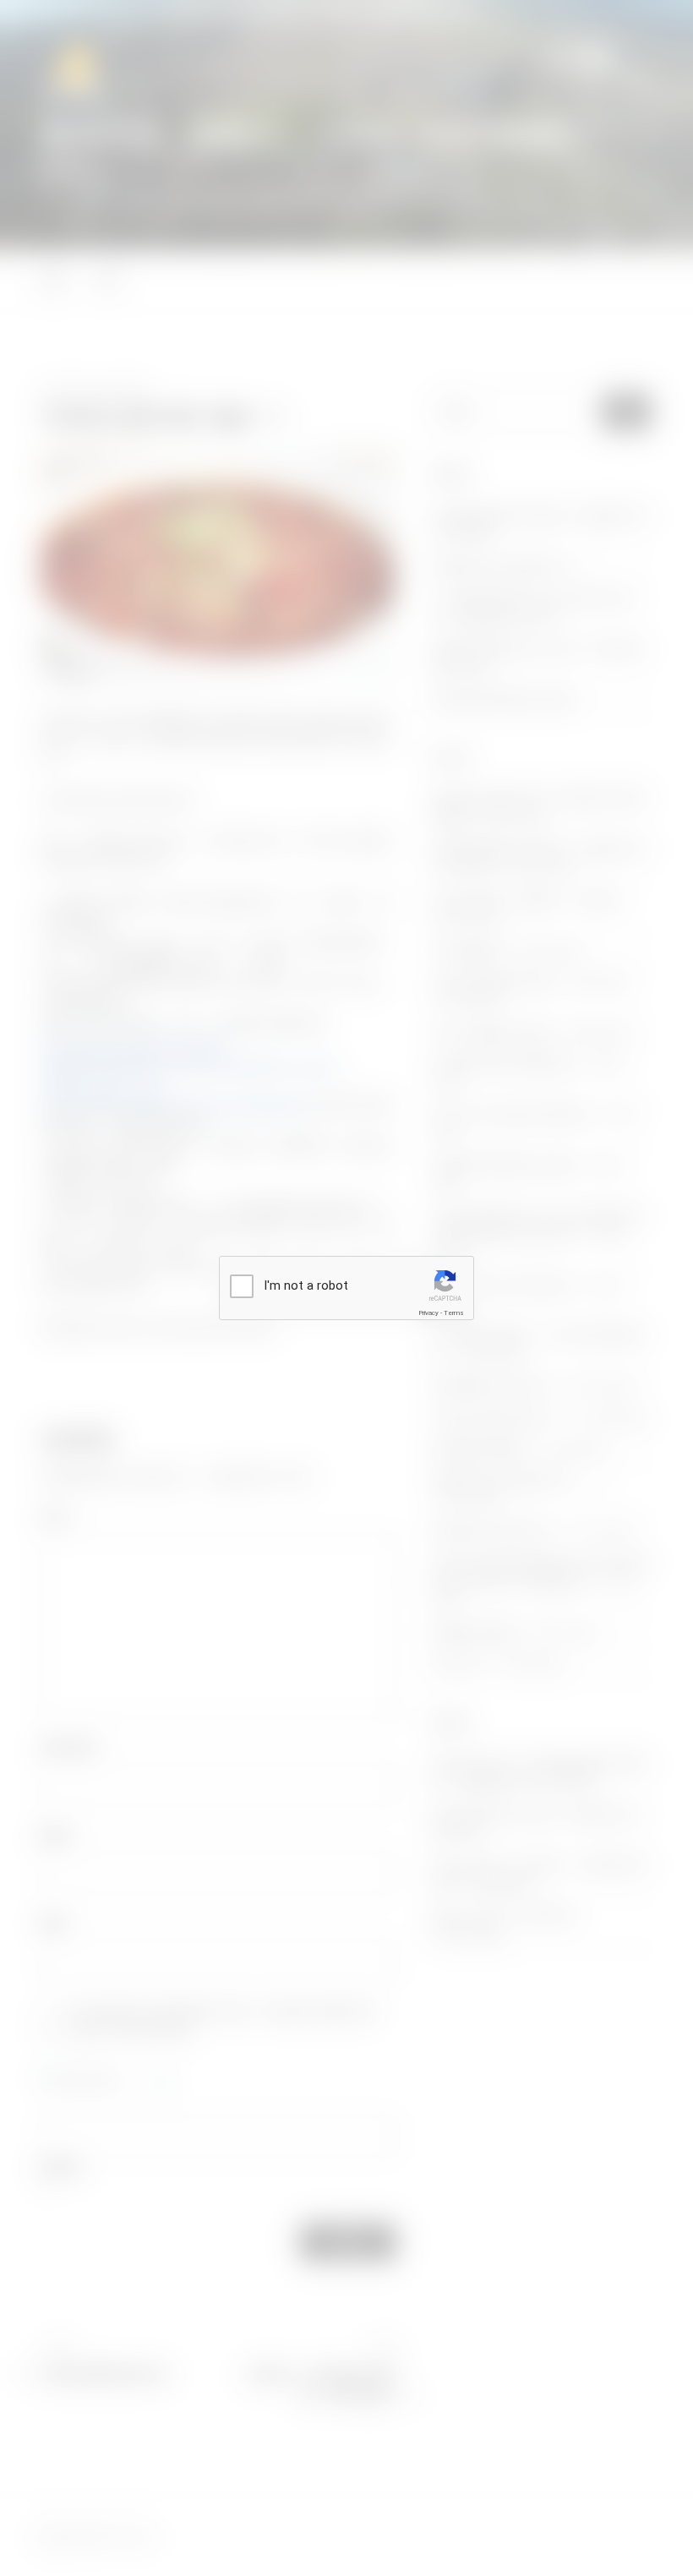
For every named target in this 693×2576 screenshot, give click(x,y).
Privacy (428, 1313)
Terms (454, 1313)
